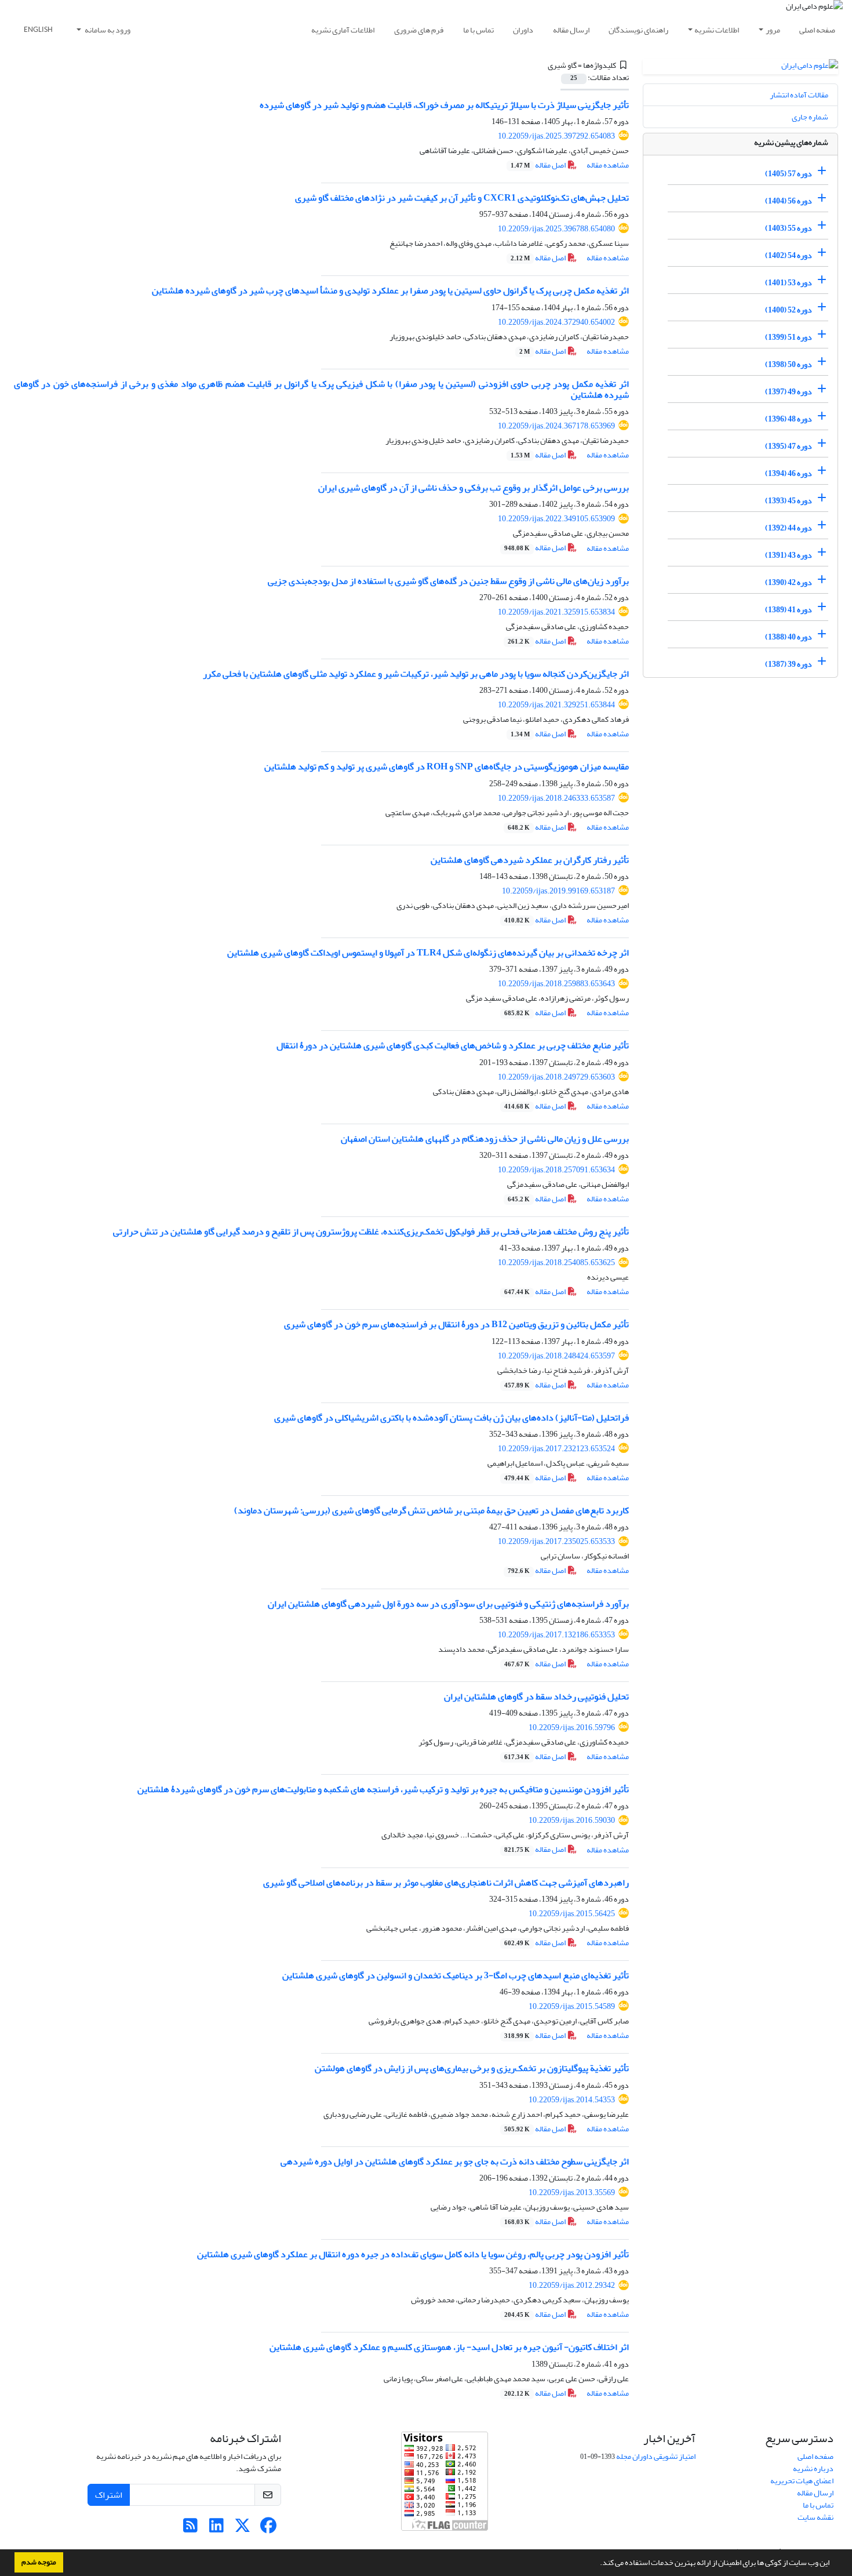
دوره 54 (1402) (789, 255)
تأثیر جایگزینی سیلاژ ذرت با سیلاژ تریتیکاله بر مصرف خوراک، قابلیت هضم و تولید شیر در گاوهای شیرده (444, 105)
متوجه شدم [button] (39, 2562)
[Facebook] (269, 2529)
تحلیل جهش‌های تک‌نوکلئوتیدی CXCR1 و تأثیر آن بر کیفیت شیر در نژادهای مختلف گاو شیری (462, 198)
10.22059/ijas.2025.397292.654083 (556, 136)
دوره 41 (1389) (789, 610)
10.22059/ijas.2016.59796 (572, 1727)
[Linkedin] (216, 2529)
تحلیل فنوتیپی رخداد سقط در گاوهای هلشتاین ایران (536, 1696)
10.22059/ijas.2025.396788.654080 (556, 229)
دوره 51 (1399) (789, 337)
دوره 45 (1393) (789, 501)
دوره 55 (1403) (789, 228)
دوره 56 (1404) (789, 201)
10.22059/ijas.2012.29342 (572, 2285)
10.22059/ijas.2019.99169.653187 (558, 891)
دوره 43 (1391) (789, 555)
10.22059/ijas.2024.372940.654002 (556, 322)
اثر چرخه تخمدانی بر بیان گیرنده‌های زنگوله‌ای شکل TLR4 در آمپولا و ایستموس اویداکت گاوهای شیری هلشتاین (428, 953)
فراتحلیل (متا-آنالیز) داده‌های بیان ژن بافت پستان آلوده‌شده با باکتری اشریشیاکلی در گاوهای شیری (452, 1418)
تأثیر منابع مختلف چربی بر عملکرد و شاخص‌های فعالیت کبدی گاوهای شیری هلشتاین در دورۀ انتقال (453, 1045)
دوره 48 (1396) (789, 419)
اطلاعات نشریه (717, 30)
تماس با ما (478, 30)
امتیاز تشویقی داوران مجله (656, 2456)
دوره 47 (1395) (789, 446)
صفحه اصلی (817, 30)
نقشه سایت (815, 2517)
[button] (597, 2564)
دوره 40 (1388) (789, 637)
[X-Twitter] (243, 2529)
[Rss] (190, 2529)
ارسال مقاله (571, 30)
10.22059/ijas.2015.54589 (572, 2006)
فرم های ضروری (419, 30)
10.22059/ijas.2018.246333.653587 (556, 798)
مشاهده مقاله (608, 165)
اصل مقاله (539, 165)
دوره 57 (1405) (789, 174)
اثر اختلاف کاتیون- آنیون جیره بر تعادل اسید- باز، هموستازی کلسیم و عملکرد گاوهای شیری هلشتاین (449, 2347)
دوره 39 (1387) (789, 664)
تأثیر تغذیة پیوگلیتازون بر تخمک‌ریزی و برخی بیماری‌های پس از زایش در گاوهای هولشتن (472, 2068)
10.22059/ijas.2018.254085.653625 (556, 1262)
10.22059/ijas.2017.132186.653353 (556, 1635)
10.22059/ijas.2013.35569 (572, 2192)
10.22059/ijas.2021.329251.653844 (556, 705)
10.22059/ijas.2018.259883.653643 (556, 984)
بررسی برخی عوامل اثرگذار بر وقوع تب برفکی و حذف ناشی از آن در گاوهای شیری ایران (474, 488)
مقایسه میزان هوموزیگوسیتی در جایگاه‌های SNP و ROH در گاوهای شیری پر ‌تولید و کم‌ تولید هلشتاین (447, 766)
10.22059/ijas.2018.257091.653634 (556, 1170)
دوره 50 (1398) (789, 364)
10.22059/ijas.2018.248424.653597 (556, 1356)
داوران (523, 30)
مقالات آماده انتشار (799, 95)
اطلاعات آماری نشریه (343, 30)
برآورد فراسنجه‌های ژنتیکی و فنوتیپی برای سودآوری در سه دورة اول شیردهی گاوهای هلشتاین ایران (448, 1604)
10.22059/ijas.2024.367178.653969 (556, 426)
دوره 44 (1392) (789, 528)
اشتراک (109, 2495)
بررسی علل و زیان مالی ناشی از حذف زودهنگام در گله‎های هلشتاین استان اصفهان (485, 1139)
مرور (773, 30)
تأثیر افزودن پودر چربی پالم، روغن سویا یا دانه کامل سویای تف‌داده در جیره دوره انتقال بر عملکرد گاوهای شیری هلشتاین (413, 2254)
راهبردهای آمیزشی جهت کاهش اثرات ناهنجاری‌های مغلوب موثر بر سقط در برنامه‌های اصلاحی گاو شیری (446, 1883)
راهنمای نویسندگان (638, 30)
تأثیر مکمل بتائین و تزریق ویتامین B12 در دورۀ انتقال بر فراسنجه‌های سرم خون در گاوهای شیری (456, 1324)
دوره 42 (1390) (789, 582)
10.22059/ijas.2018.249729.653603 (556, 1077)
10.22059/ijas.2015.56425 (572, 1914)
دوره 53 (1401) (789, 283)
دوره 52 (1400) (789, 310)
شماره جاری (810, 117)
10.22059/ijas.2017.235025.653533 (556, 1541)
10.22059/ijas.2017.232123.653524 (556, 1449)
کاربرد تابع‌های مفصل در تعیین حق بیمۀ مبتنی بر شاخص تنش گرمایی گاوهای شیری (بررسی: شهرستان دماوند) (432, 1510)
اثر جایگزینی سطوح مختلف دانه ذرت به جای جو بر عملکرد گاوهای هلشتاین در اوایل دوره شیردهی (455, 2161)
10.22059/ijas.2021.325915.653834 (556, 612)
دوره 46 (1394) (789, 473)
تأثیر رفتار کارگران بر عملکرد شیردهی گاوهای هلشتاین (530, 860)
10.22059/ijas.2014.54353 (572, 2100)
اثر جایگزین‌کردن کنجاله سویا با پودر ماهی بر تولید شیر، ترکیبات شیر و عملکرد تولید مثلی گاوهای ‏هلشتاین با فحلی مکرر (416, 674)
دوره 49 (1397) (789, 392)
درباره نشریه (813, 2468)
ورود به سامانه (107, 30)
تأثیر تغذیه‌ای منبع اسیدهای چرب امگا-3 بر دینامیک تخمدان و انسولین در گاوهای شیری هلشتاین (456, 1975)
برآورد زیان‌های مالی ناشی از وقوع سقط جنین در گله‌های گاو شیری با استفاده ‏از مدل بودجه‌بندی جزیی (448, 581)
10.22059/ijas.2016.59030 (572, 1820)
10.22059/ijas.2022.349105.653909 (556, 519)
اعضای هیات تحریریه (802, 2481)
